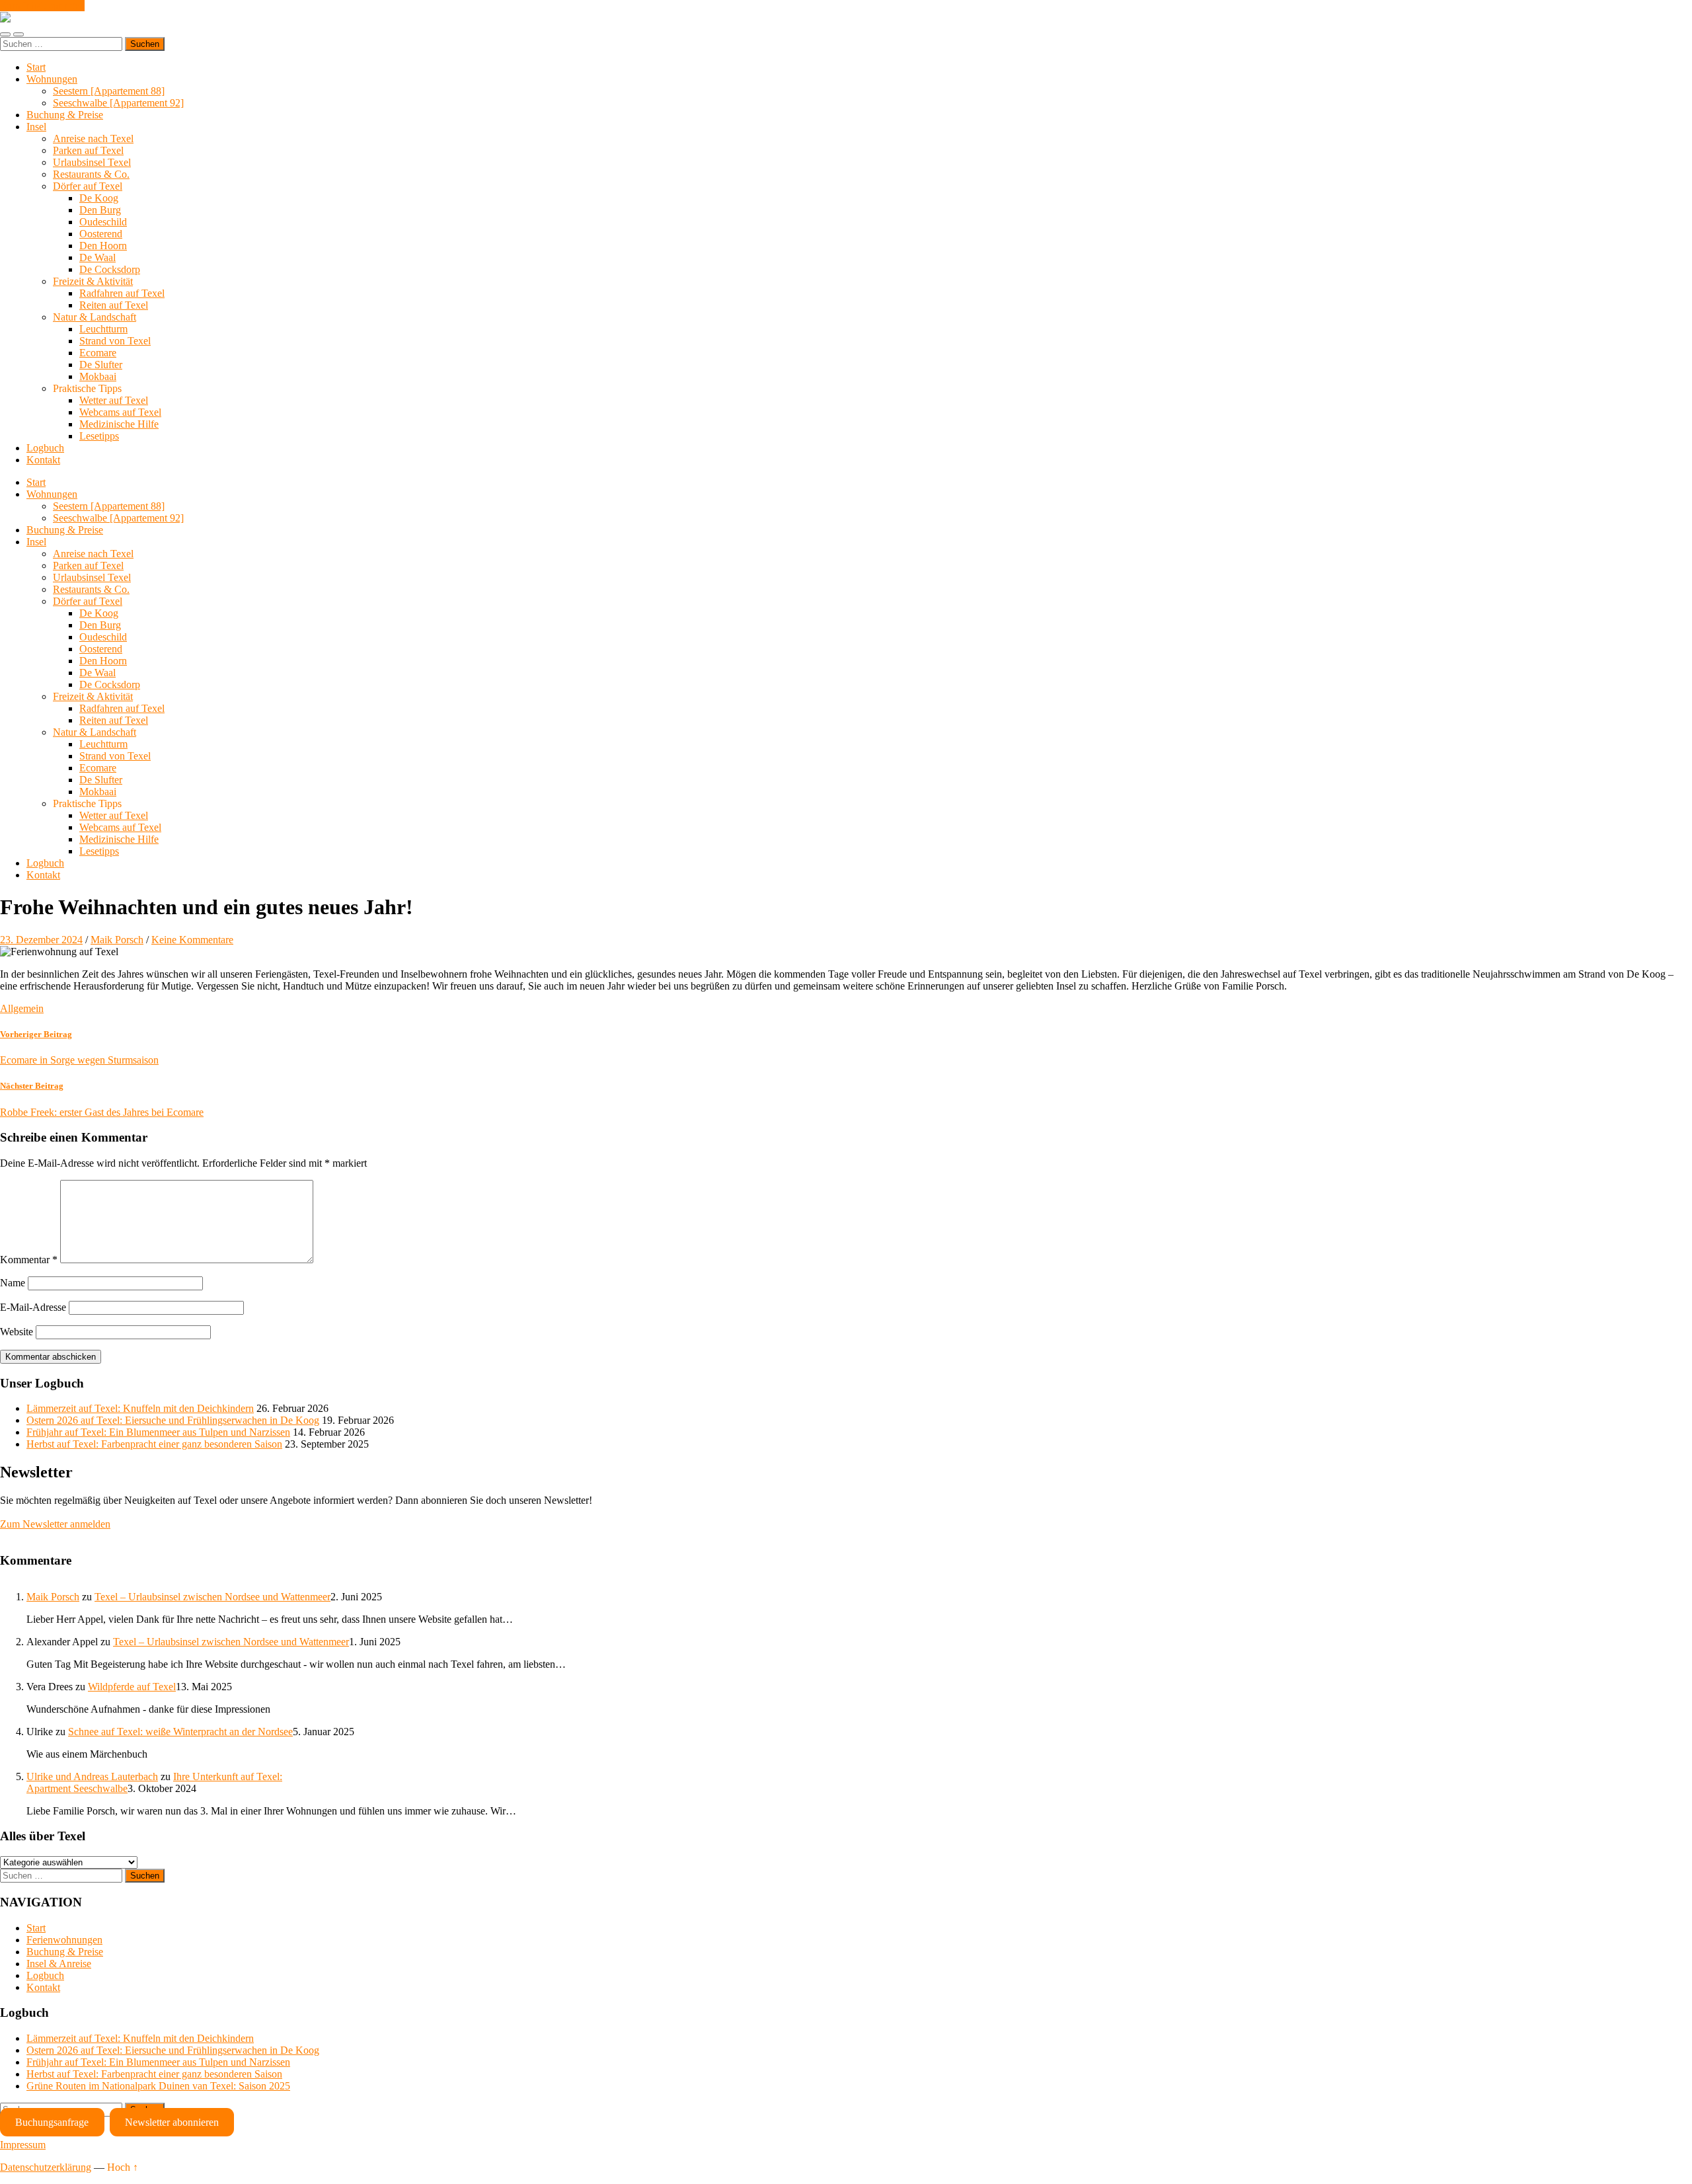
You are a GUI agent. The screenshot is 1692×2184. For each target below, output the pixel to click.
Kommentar (29, 1260)
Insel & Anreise (59, 1964)
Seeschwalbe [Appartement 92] (118, 103)
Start (36, 67)
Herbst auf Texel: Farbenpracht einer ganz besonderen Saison (154, 1444)
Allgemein (22, 1008)
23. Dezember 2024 (41, 940)
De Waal (97, 257)
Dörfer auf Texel (88, 186)
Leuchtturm (103, 329)
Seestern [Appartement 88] (109, 91)
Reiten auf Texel (114, 305)
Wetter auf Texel (114, 400)
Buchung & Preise (65, 115)
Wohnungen (52, 79)
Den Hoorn (103, 246)
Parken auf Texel (88, 150)
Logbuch (45, 448)
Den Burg (100, 210)
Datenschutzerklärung (46, 2167)
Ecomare (98, 353)
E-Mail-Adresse (33, 1307)
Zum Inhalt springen (42, 6)
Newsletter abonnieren (172, 2122)
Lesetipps (99, 436)
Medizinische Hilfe (119, 424)
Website (17, 1332)
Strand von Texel (115, 341)
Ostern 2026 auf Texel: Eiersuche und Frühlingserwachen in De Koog (173, 1420)
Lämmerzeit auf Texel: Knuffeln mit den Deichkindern (140, 1408)
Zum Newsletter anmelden (55, 1524)
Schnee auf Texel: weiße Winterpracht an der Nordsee (180, 1732)
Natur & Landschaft (95, 317)
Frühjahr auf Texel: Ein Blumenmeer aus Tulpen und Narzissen (158, 1432)
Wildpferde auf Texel (132, 1687)
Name (13, 1283)
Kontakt (43, 460)
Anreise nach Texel (93, 138)
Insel (36, 127)
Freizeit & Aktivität (93, 281)
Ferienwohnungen (64, 1940)
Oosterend (101, 234)
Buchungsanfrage (52, 2122)
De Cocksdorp (110, 269)
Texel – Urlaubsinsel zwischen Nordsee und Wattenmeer (212, 1597)
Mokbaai (98, 376)
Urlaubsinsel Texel (92, 162)
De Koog (99, 198)
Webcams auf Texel (120, 412)
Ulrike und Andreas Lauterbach (92, 1776)
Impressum (23, 2145)
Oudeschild (103, 222)
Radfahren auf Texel (122, 293)
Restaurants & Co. (91, 174)
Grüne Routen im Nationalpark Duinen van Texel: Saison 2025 (158, 2086)
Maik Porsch (117, 940)
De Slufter (101, 365)
